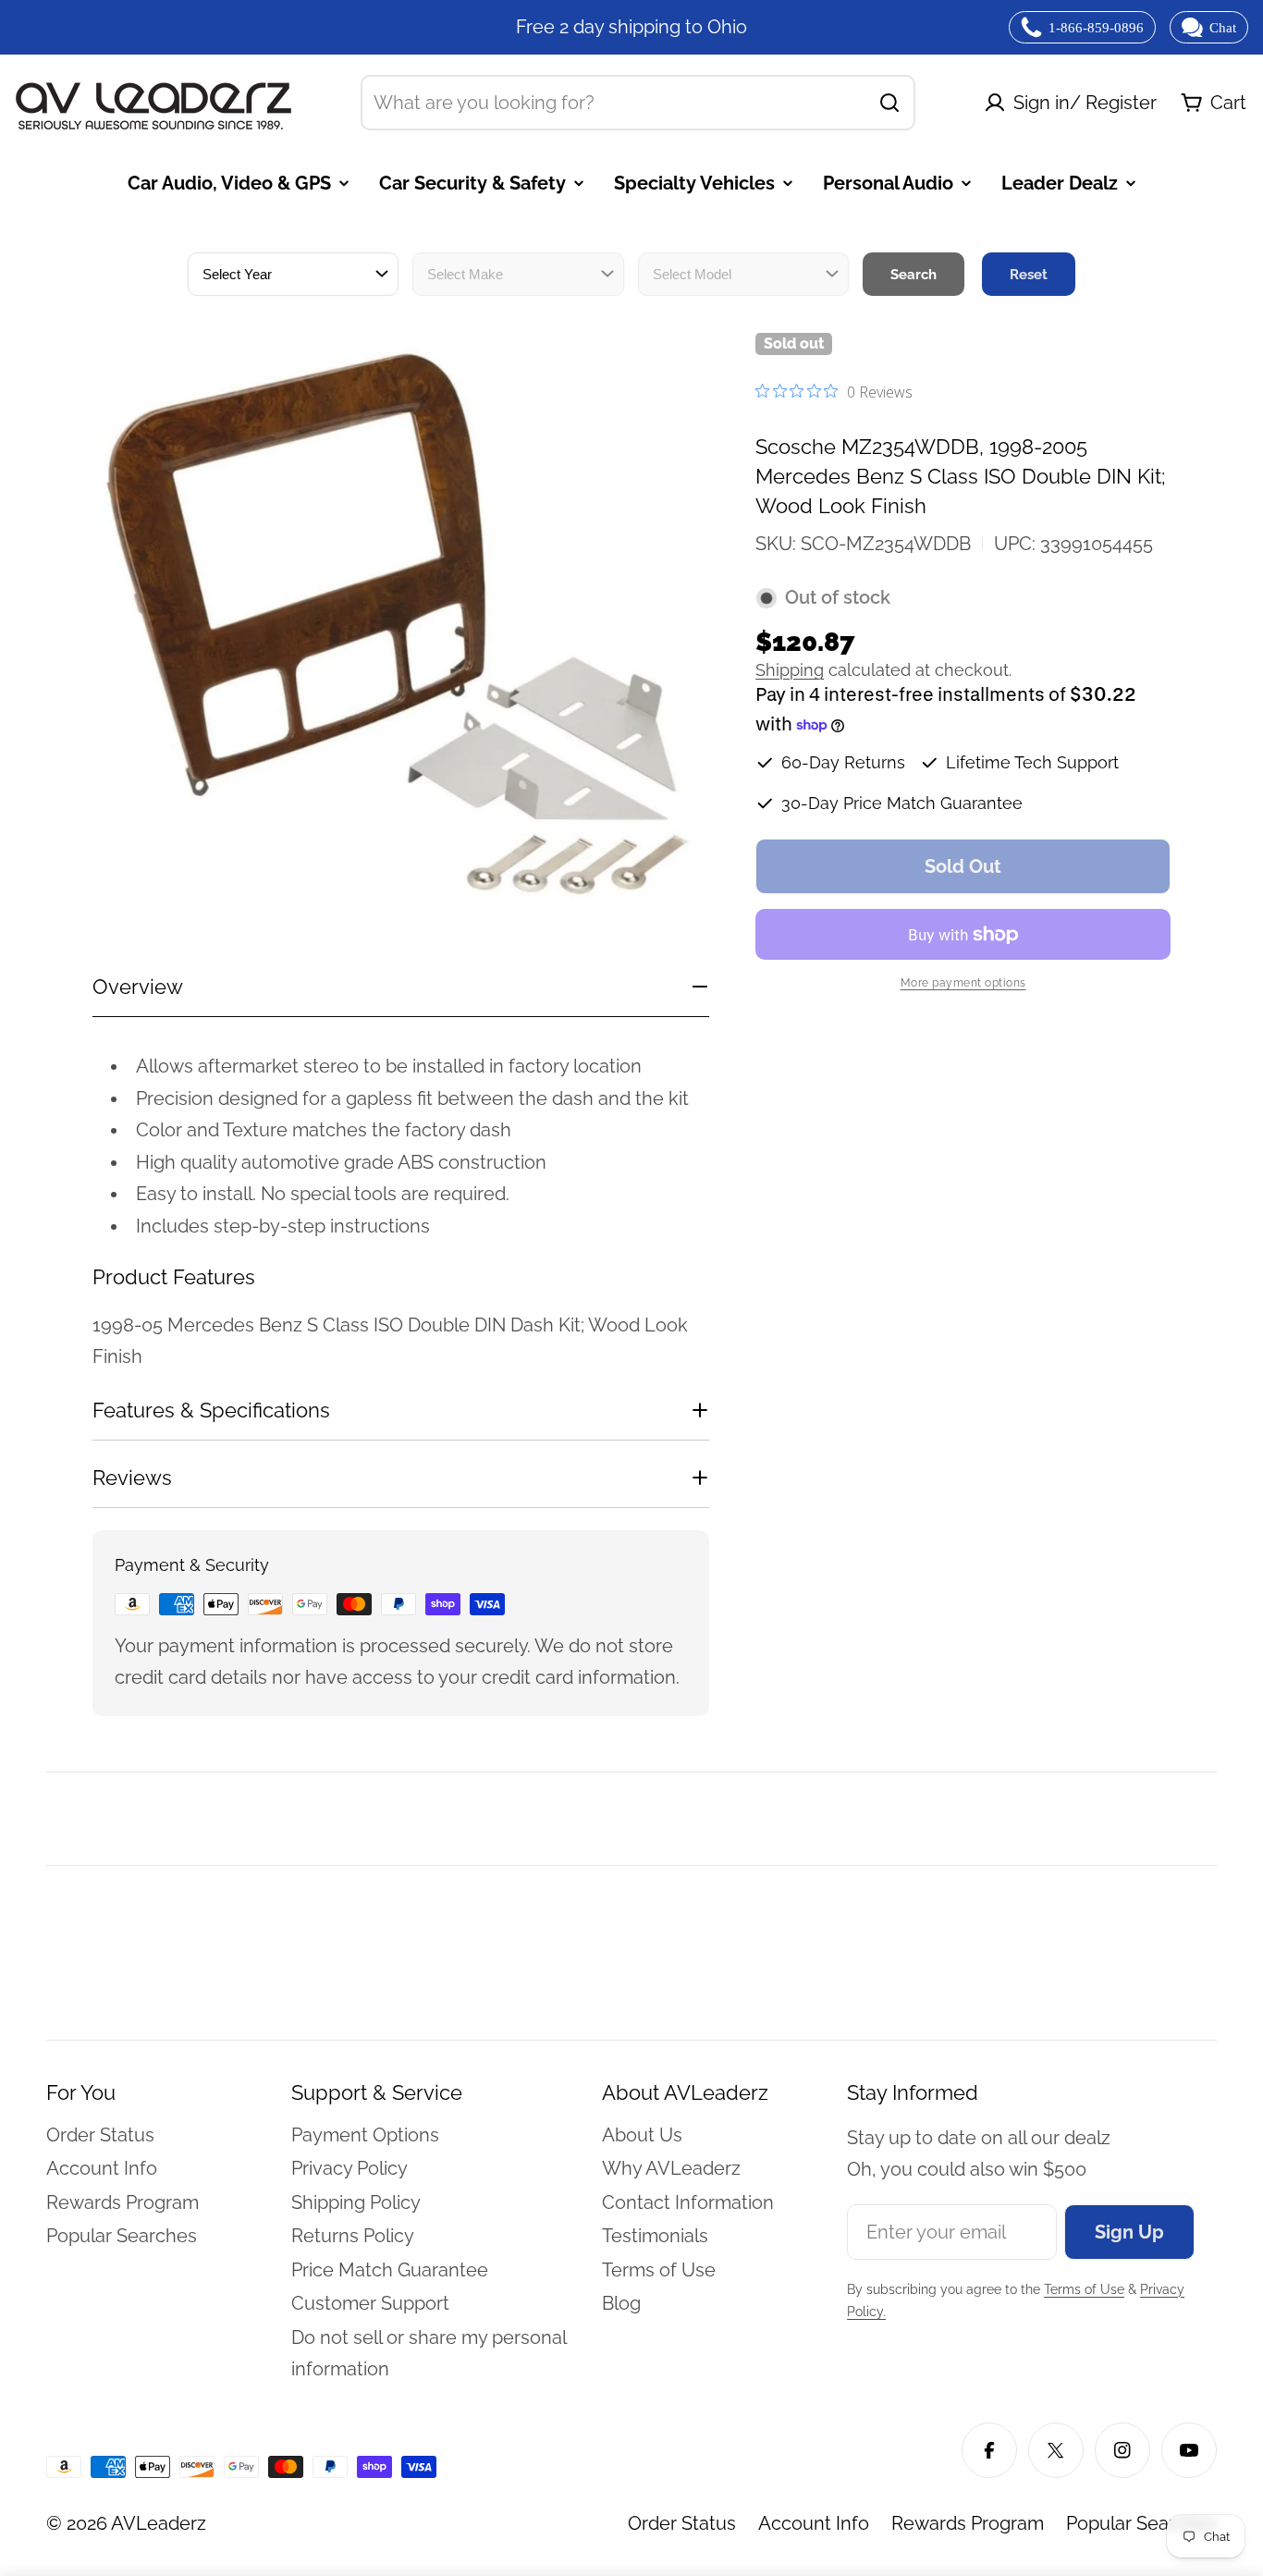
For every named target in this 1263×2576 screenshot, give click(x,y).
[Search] (889, 103)
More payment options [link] (963, 983)
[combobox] (638, 103)
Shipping (790, 671)
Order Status (682, 2523)
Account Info (814, 2523)
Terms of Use (1084, 2289)
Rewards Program (968, 2523)
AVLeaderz (159, 2523)
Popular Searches (1141, 2523)
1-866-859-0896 (1096, 28)
